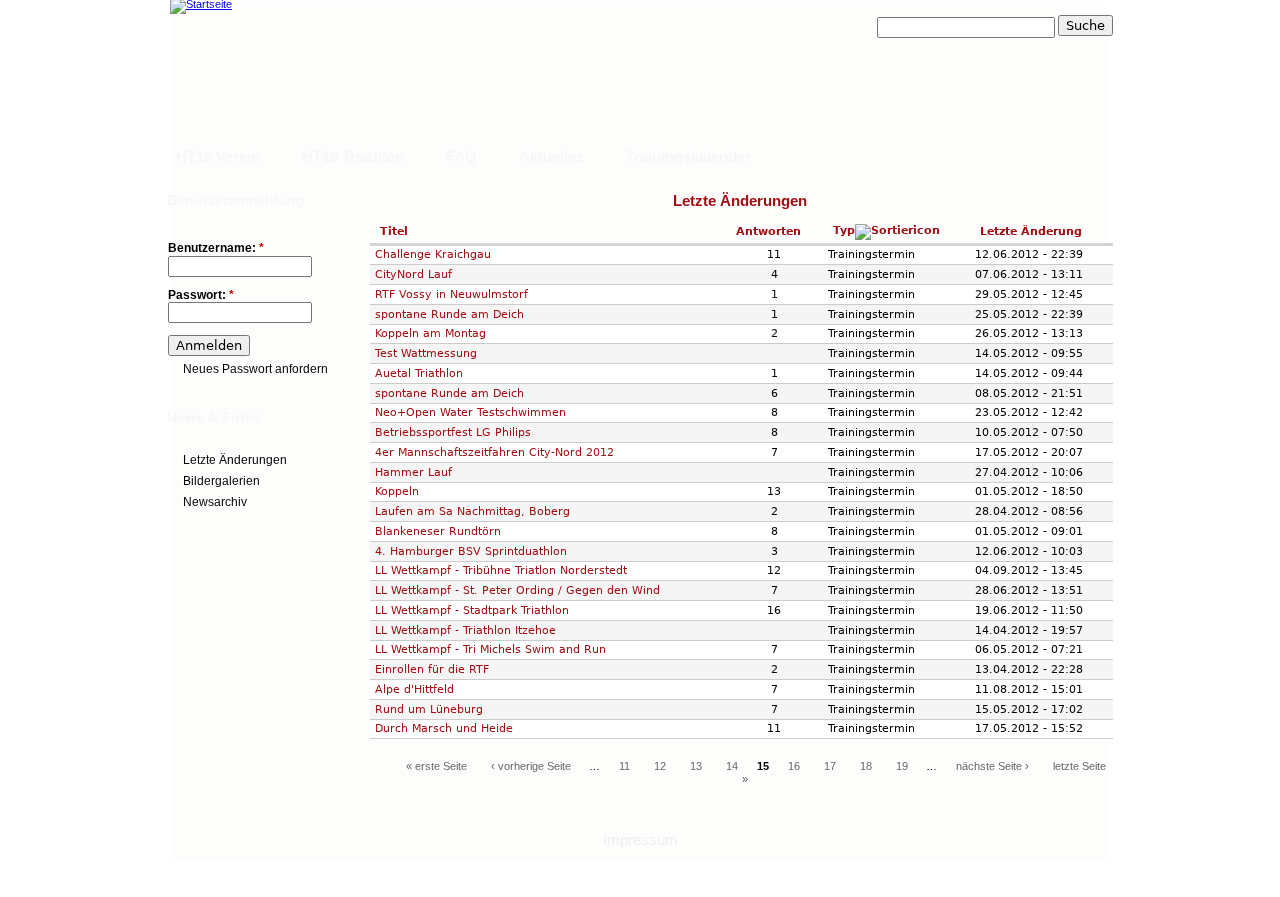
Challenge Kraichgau (433, 254)
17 (830, 766)
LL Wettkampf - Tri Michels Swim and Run (490, 649)
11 (624, 766)
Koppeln (397, 491)
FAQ (461, 156)
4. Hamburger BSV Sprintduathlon (471, 551)
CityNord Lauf (413, 274)
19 (902, 766)
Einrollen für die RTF (432, 669)
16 (794, 766)
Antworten (768, 231)
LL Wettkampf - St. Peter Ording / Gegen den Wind (517, 590)
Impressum (640, 839)
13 (696, 766)
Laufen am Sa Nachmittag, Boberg (472, 511)
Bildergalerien (221, 481)
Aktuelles (551, 156)
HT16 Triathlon (353, 156)
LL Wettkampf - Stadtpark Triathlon (472, 610)
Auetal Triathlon (419, 373)
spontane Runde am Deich (449, 314)
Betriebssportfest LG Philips (453, 432)
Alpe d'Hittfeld (414, 689)
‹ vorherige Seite (531, 766)
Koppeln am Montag (430, 333)
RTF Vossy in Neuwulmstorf (451, 294)
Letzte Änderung (1031, 231)
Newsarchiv (215, 502)
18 (866, 766)
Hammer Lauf (413, 472)
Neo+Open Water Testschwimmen (470, 412)
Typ (844, 230)
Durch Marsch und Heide (444, 728)
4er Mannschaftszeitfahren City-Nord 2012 (494, 452)
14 (732, 766)
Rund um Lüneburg (429, 709)
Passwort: (201, 295)
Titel (394, 231)
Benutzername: (216, 248)
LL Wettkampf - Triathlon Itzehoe (465, 630)
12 (660, 766)
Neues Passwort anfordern (255, 369)
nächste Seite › (992, 766)
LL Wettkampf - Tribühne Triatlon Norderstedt (501, 570)
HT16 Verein (218, 156)
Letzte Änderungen (235, 460)
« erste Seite (436, 766)
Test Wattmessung (426, 353)
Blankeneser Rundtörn (438, 531)
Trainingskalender (688, 156)
